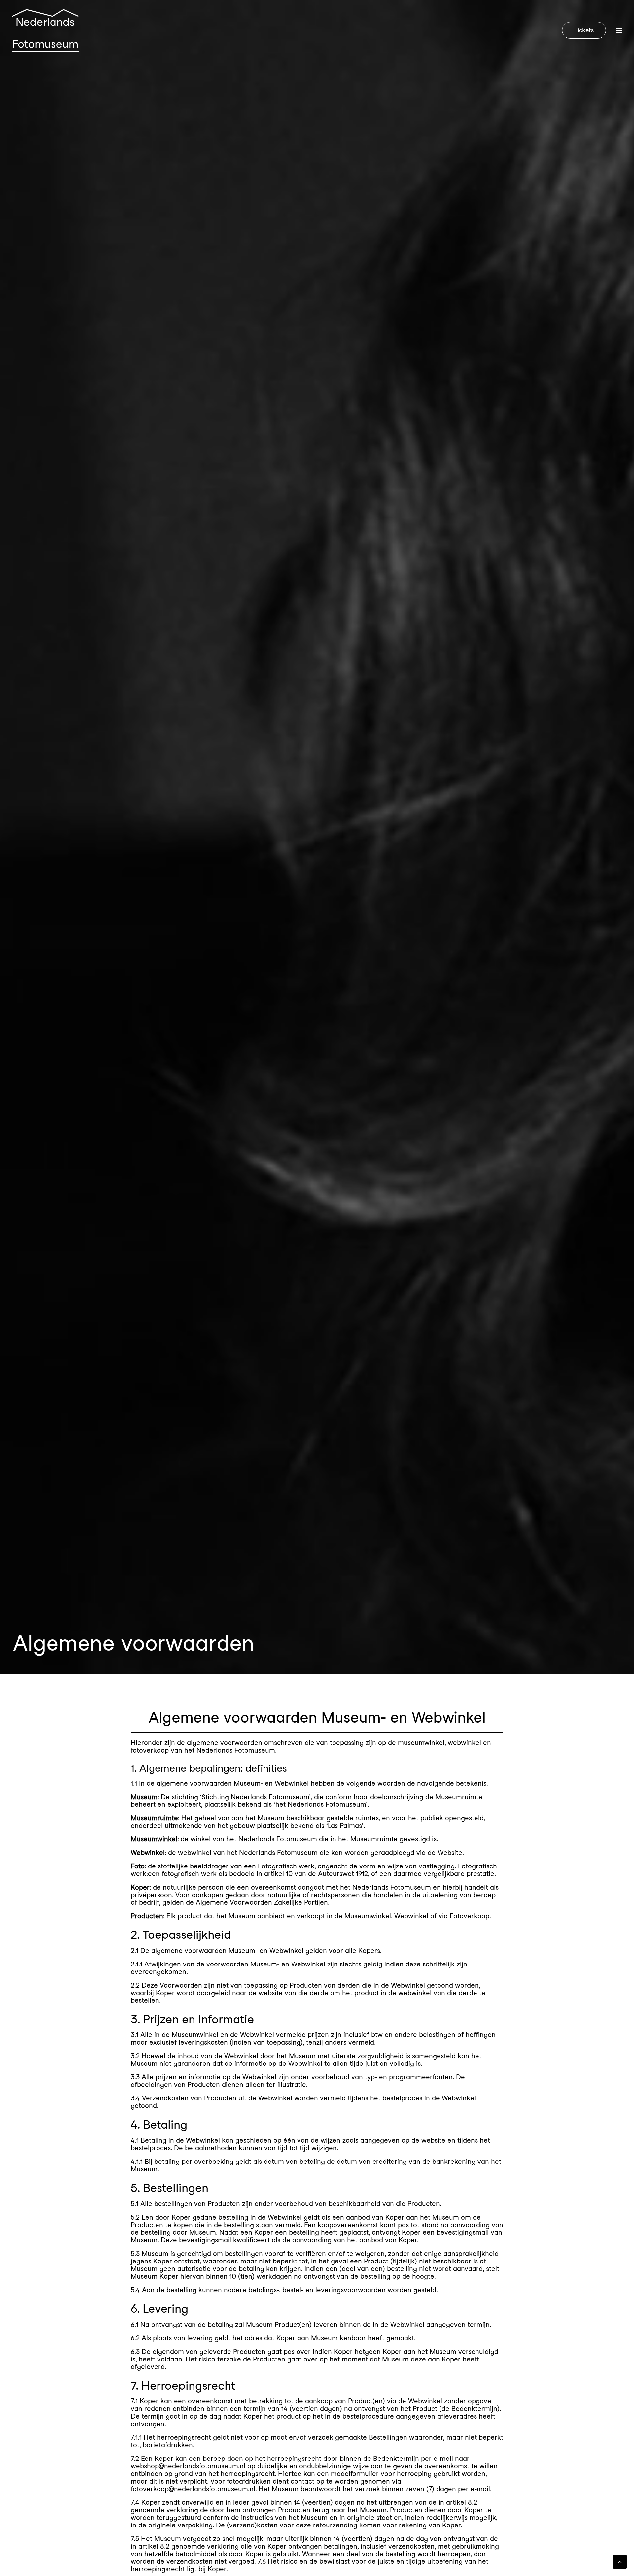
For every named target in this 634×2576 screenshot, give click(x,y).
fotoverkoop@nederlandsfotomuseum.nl (193, 2489)
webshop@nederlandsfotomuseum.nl (188, 2466)
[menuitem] (585, 30)
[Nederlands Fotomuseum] (45, 30)
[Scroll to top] (620, 2561)
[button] (619, 30)
